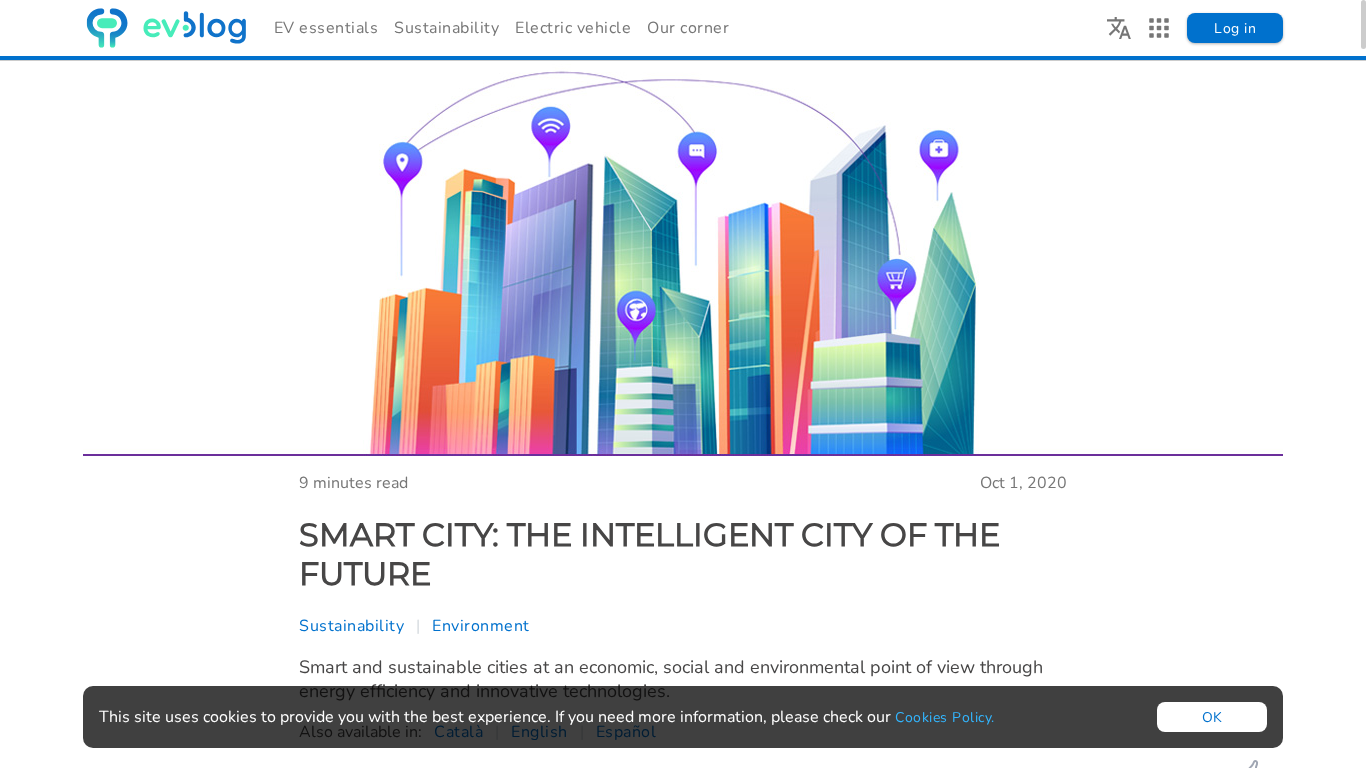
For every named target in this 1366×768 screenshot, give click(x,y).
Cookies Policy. (945, 717)
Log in (1235, 28)
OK (1212, 717)
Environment (481, 626)
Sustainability (446, 28)
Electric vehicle (573, 28)
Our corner (688, 28)
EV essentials (326, 28)
